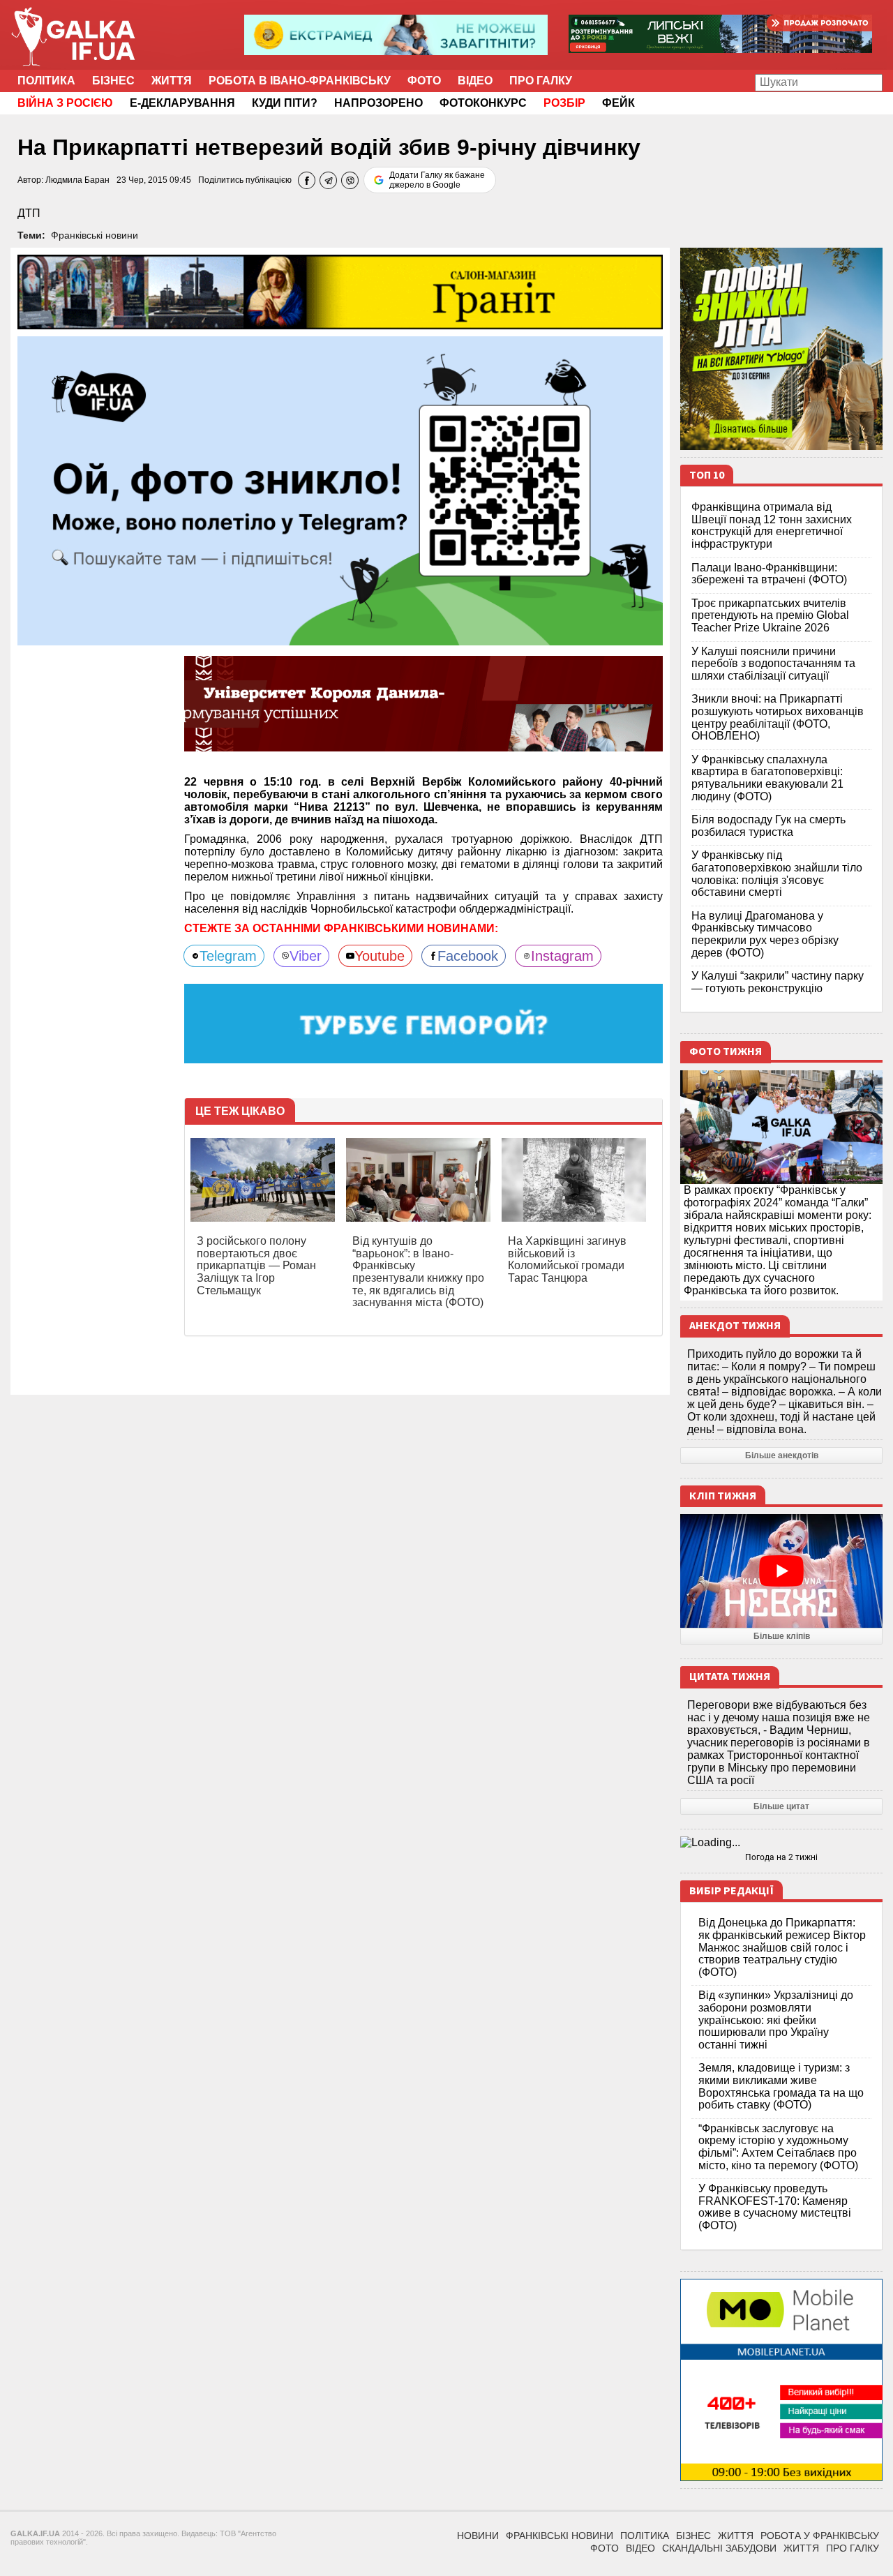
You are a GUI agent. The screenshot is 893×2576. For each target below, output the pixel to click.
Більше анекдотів (782, 1455)
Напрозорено (378, 103)
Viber (306, 956)
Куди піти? (285, 103)
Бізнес (113, 81)
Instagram (562, 956)
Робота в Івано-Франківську (300, 81)
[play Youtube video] (781, 1571)
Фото (424, 81)
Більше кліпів (782, 1636)
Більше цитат (781, 1806)
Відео (475, 81)
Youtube (380, 956)
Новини (478, 2536)
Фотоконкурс (483, 103)
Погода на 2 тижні (781, 1857)
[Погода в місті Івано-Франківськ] (781, 1843)
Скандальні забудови (719, 2548)
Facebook (468, 956)
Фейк (618, 103)
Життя (172, 81)
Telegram (228, 956)
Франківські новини (95, 235)
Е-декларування (182, 103)
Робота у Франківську (820, 2536)
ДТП (29, 213)
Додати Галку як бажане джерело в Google (437, 180)
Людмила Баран (77, 180)
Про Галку (541, 81)
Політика (46, 81)
